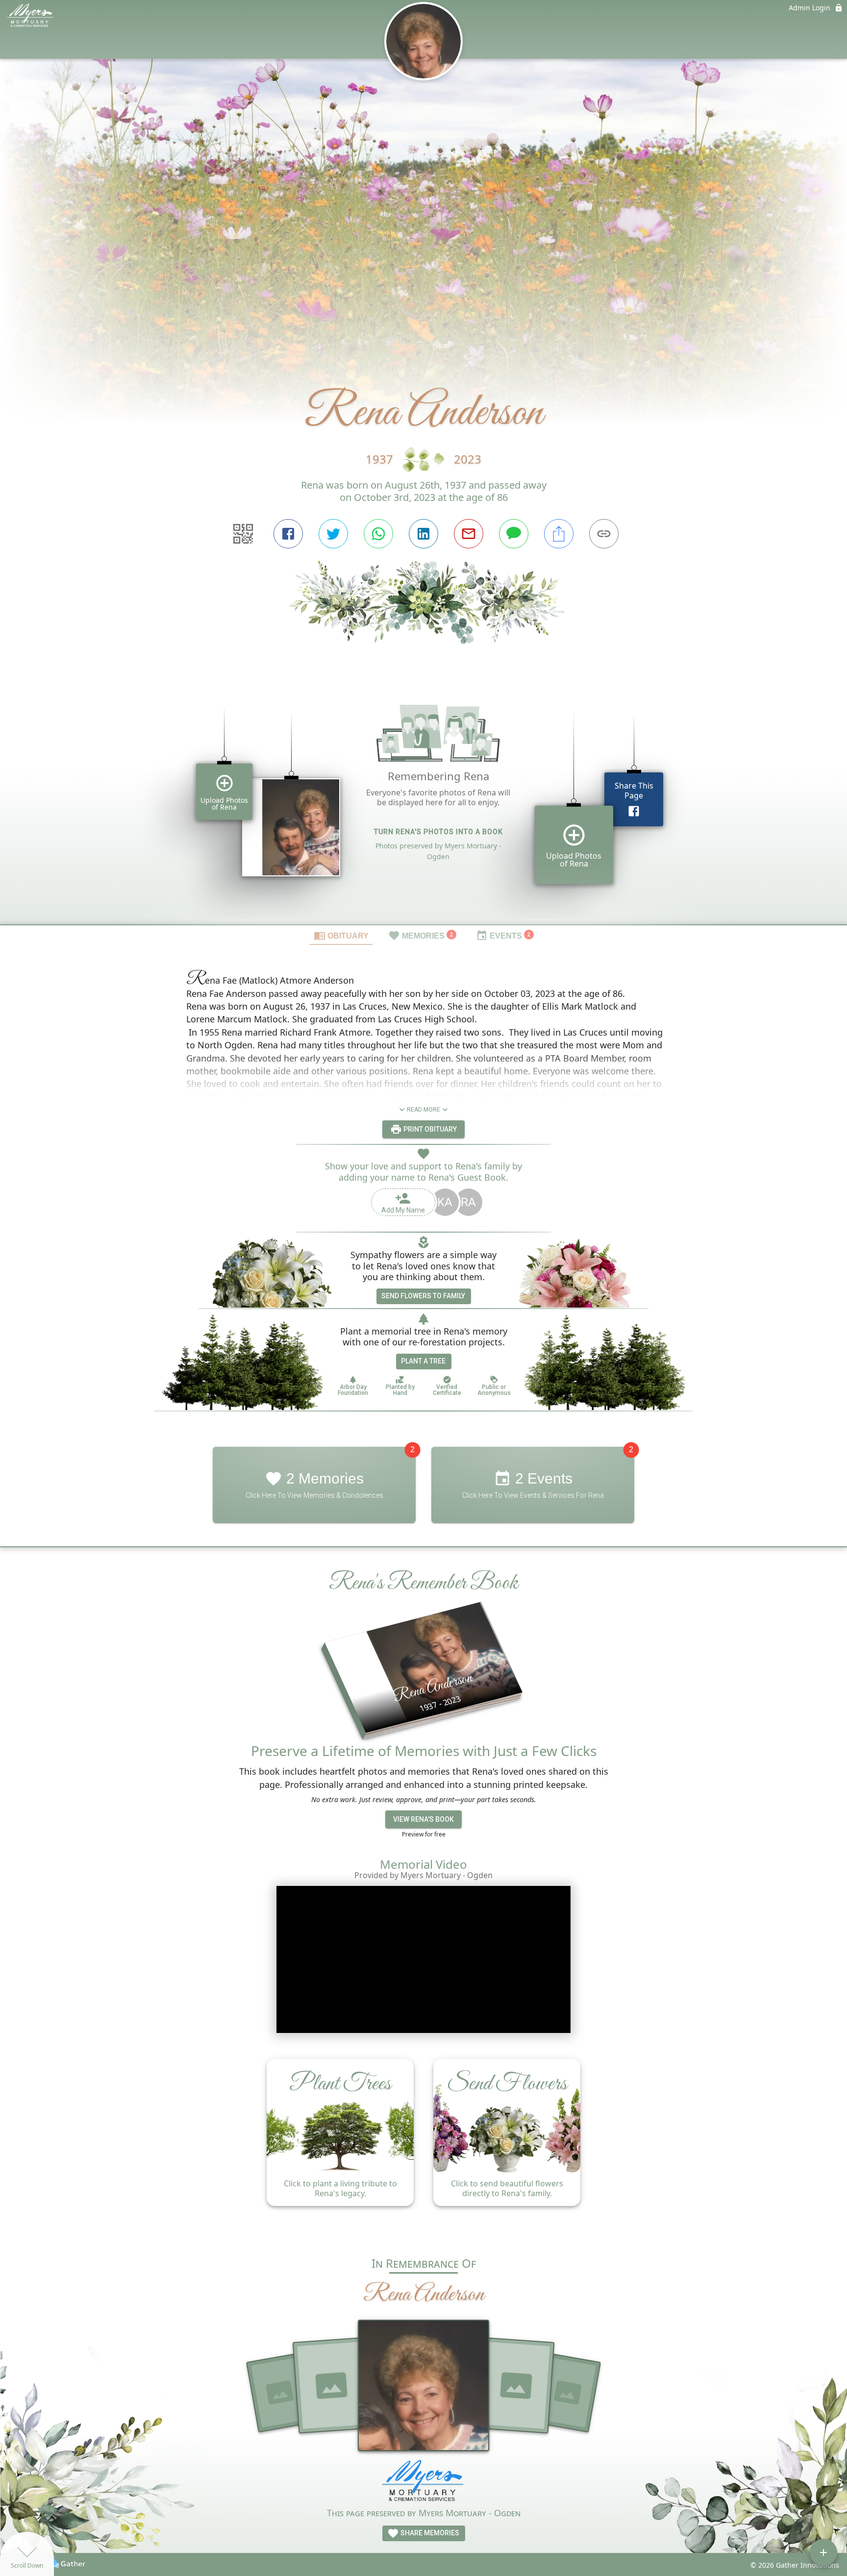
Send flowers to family (423, 1296)
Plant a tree (423, 1361)
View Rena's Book (423, 1819)
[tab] (341, 935)
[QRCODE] (243, 534)
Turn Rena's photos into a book (438, 832)
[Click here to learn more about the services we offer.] (423, 2483)
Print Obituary (429, 1129)
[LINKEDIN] (423, 534)
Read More (423, 1110)
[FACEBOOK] (288, 534)
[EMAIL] (469, 534)
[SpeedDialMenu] (823, 2552)
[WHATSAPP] (378, 534)
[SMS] (514, 534)
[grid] (423, 801)
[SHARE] (559, 534)
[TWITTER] (333, 534)
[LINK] (604, 534)
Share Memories (429, 2533)
